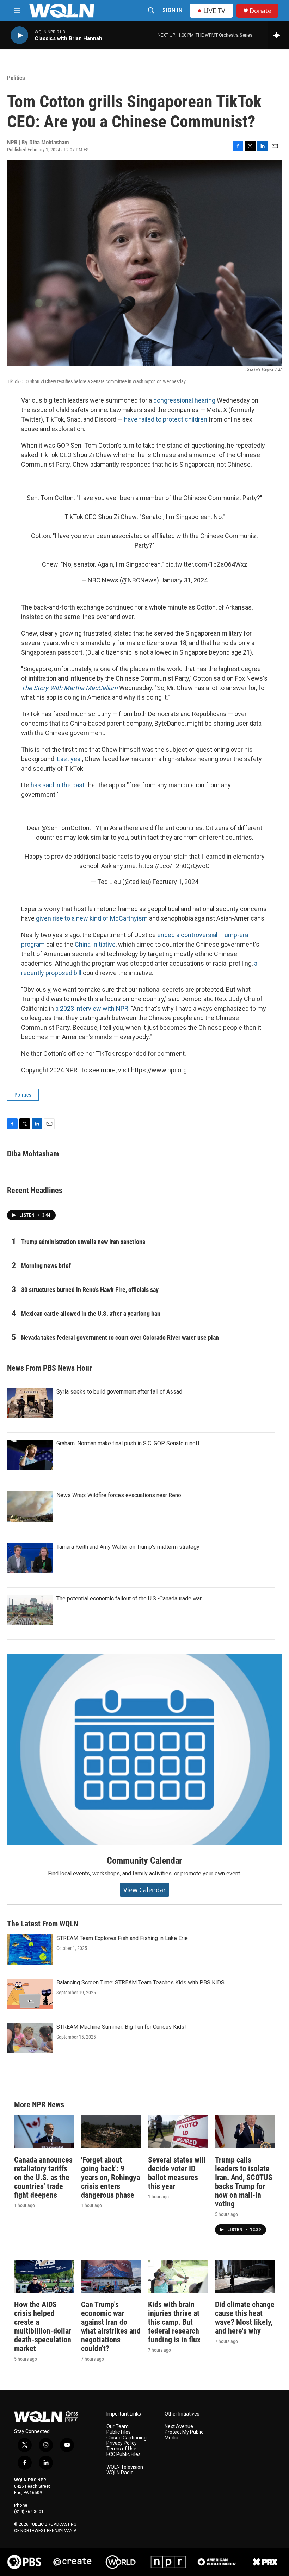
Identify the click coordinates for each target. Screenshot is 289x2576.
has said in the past (58, 785)
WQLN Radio (120, 2473)
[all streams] (279, 35)
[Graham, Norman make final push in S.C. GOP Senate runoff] (30, 1455)
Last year (70, 759)
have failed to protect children (166, 419)
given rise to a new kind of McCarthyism (92, 918)
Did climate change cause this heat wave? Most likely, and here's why (245, 2318)
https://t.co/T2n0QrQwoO (174, 866)
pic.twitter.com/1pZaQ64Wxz (206, 564)
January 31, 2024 (184, 580)
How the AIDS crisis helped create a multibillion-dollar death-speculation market (43, 2326)
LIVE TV (214, 11)
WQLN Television (125, 2467)
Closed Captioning (127, 2438)
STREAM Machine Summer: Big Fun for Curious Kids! (121, 2027)
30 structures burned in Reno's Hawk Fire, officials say (90, 1290)
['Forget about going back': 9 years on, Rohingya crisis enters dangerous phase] (111, 2132)
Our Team (118, 2427)
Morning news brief (46, 1266)
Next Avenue (179, 2427)
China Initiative (95, 944)
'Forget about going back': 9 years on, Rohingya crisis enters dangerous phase (110, 2177)
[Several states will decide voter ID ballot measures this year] (178, 2132)
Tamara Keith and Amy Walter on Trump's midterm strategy (128, 1547)
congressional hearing (184, 400)
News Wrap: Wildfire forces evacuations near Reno (119, 1495)
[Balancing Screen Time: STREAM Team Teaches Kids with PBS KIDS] (30, 1994)
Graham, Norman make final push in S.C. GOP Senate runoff (128, 1443)
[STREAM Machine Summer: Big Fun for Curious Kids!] (30, 2038)
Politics (16, 78)
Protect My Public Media (184, 2435)
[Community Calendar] (144, 1750)
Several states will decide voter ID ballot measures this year (177, 2173)
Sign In (173, 10)
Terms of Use (121, 2449)
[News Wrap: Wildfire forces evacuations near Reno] (30, 1507)
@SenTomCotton (65, 828)
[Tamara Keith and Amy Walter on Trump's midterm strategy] (30, 1558)
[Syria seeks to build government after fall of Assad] (30, 1403)
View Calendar (144, 1890)
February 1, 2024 (176, 882)
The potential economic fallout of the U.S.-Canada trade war (129, 1599)
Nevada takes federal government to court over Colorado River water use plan (120, 1337)
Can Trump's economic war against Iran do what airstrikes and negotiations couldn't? (111, 2326)
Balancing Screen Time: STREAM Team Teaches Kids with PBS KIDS (140, 1982)
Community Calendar (144, 1861)
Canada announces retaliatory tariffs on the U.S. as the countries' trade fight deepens (43, 2177)
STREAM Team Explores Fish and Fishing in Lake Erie (122, 1938)
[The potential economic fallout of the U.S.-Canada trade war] (30, 1610)
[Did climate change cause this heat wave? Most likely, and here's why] (245, 2276)
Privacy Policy (122, 2443)
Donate (260, 11)
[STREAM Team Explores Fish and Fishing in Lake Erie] (30, 1950)
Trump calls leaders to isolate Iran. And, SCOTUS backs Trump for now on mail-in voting (244, 2182)
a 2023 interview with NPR (92, 1008)
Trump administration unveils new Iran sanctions (83, 1242)
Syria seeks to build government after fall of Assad (119, 1392)
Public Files (119, 2432)
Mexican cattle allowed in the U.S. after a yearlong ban (91, 1314)
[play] (19, 35)
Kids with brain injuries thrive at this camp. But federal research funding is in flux (174, 2322)
